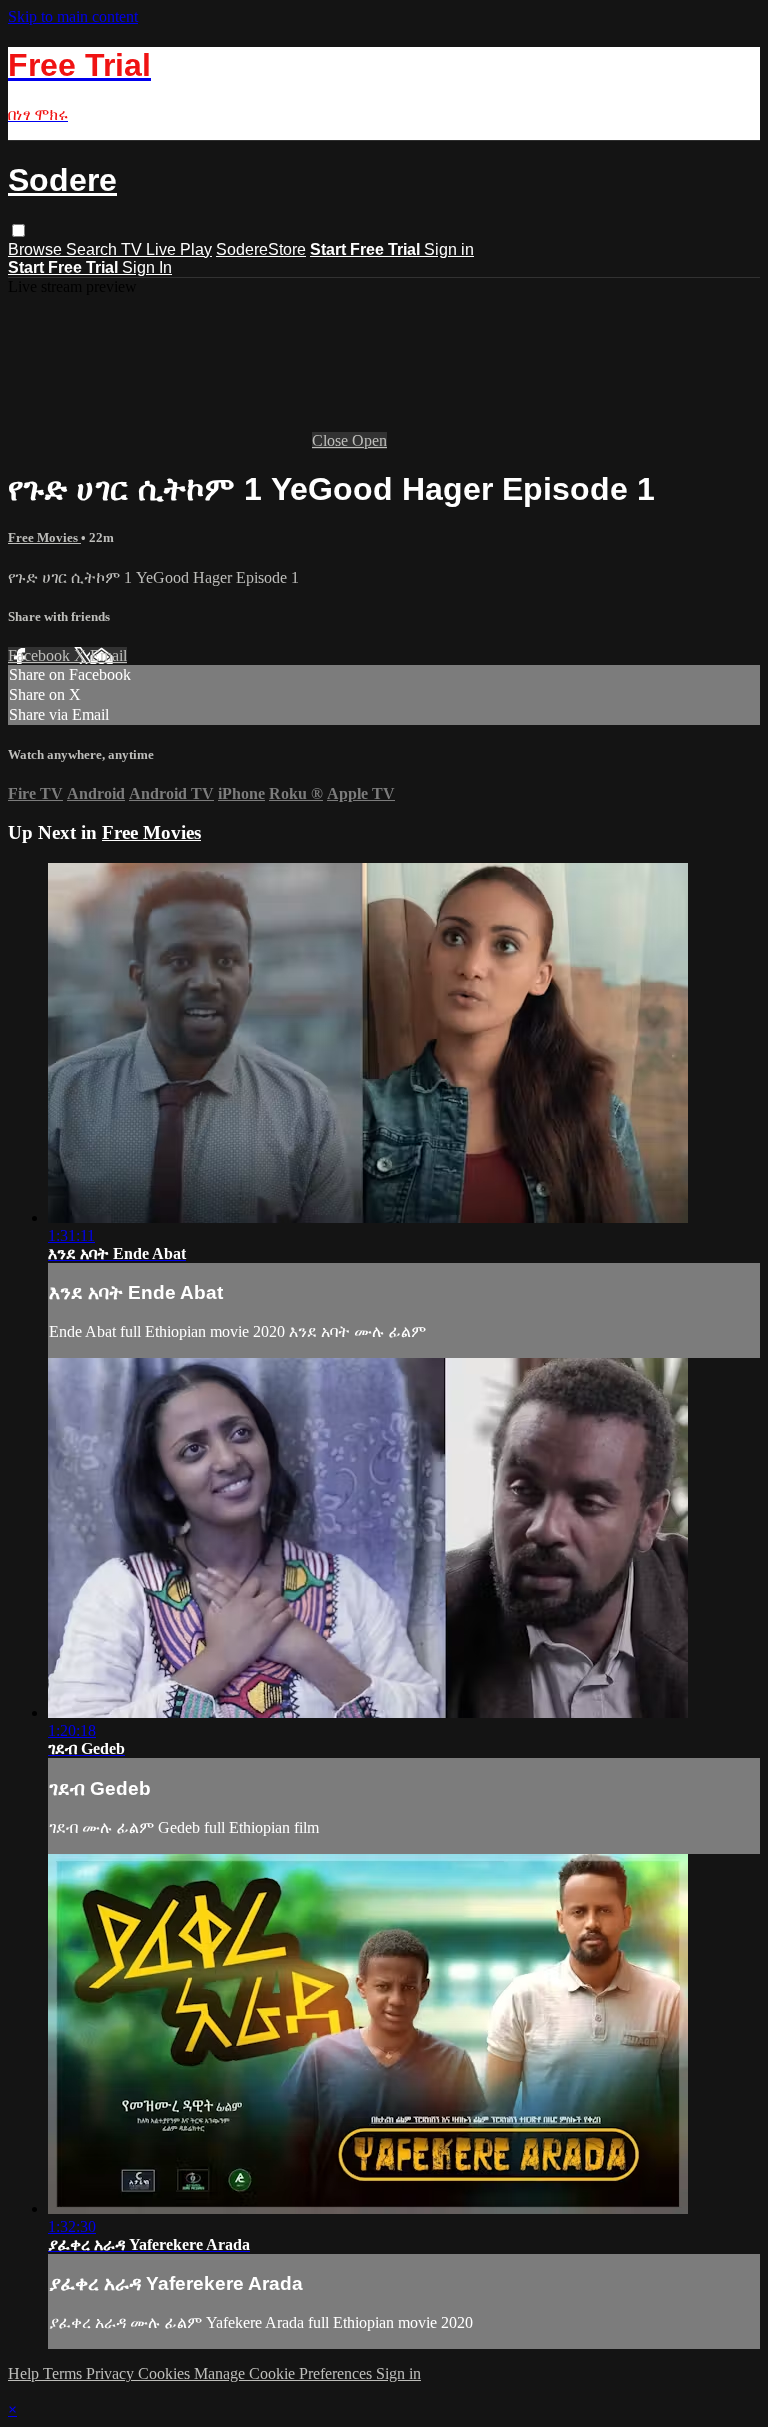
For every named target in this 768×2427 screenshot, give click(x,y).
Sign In (147, 267)
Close (332, 440)
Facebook (41, 655)
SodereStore (261, 249)
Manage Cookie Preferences (285, 2373)
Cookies (166, 2373)
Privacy (112, 2373)
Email (108, 655)
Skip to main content (73, 16)
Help (25, 2373)
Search (93, 249)
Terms (64, 2373)
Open (369, 440)
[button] (18, 230)
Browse (37, 249)
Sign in (449, 249)
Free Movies (44, 537)
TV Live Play (166, 249)
